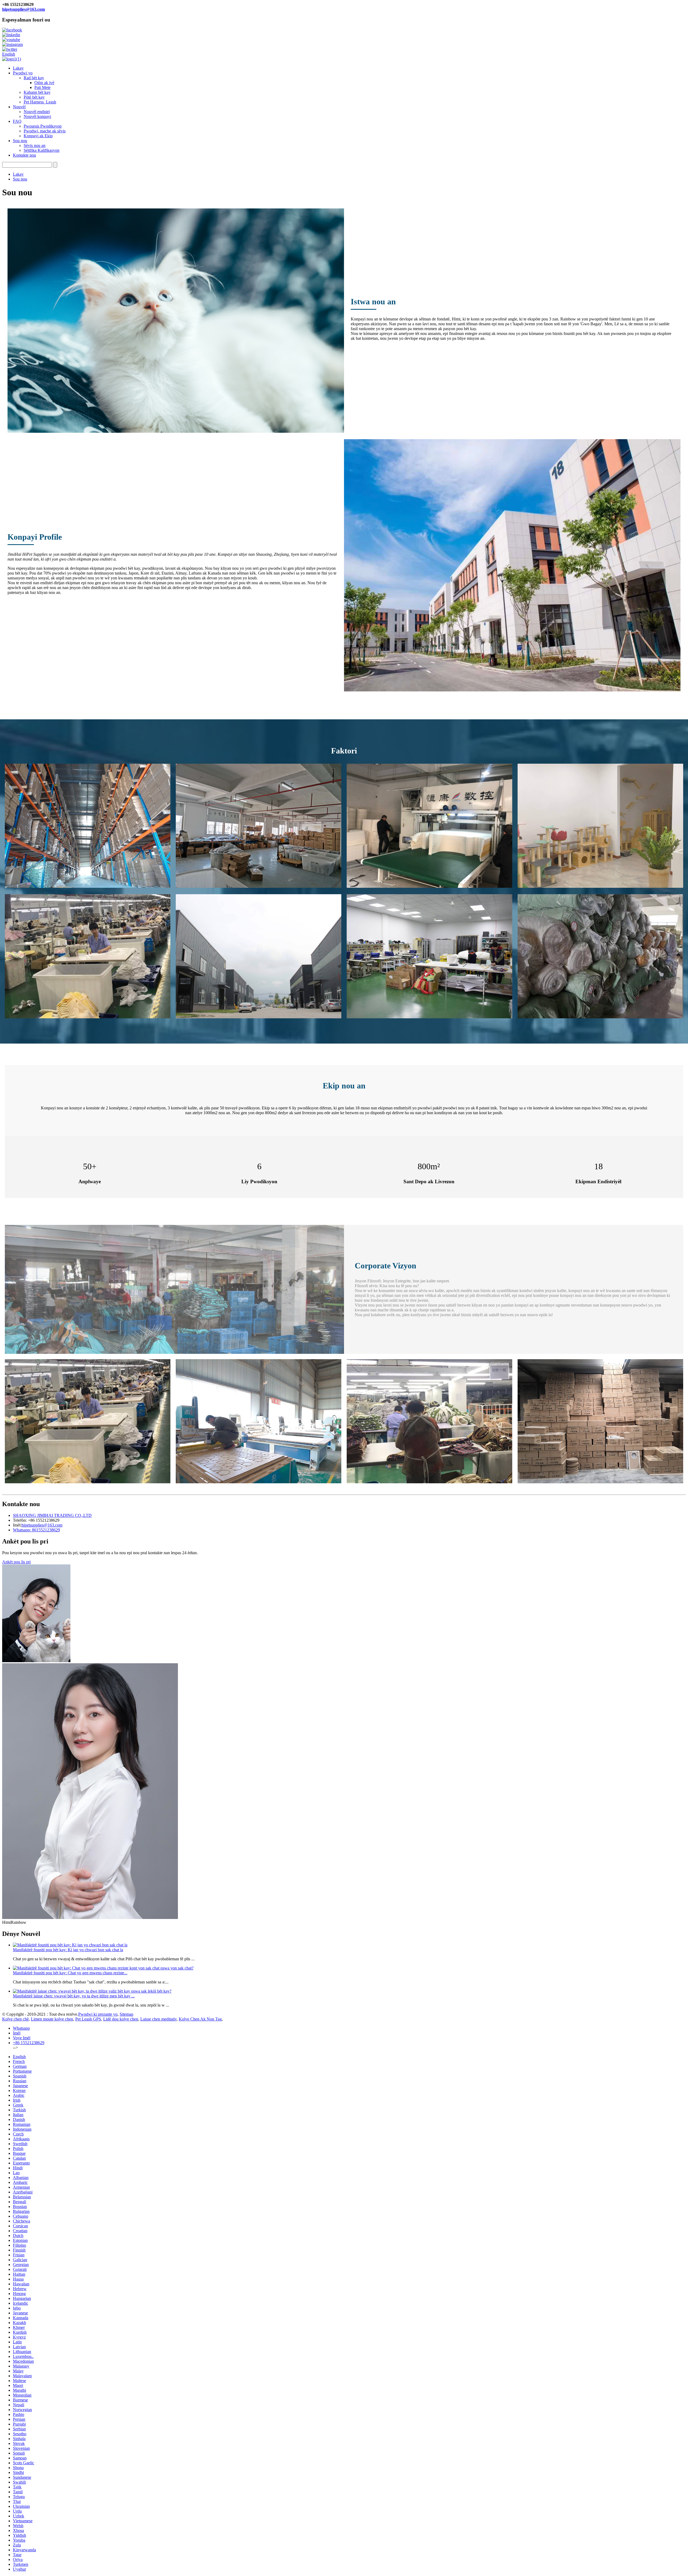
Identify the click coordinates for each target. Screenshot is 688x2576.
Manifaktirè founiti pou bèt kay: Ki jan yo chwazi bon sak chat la (68, 1950)
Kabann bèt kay (37, 92)
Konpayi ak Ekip (38, 136)
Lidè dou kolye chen (121, 2019)
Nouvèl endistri (37, 112)
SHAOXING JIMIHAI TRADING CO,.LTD (52, 1515)
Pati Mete (42, 87)
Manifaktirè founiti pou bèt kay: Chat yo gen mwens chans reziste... (70, 1973)
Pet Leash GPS (88, 2019)
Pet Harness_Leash (40, 102)
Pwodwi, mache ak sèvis (45, 131)
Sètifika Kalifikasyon (42, 150)
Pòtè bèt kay (34, 97)
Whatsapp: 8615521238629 (36, 1530)
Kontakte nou (24, 155)
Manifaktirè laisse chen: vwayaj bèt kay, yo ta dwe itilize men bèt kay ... (74, 1996)
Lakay (18, 68)
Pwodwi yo (23, 73)
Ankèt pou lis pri (16, 1562)
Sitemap (126, 2014)
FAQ (17, 121)
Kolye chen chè (15, 2019)
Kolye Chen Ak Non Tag (200, 2019)
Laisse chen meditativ (158, 2019)
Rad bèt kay (34, 78)
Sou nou (20, 141)
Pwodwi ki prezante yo (98, 2014)
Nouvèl (19, 107)
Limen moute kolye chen (52, 2019)
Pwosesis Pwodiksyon (43, 126)
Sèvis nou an (35, 145)
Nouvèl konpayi (37, 116)
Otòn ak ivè (44, 83)
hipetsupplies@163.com (24, 9)
